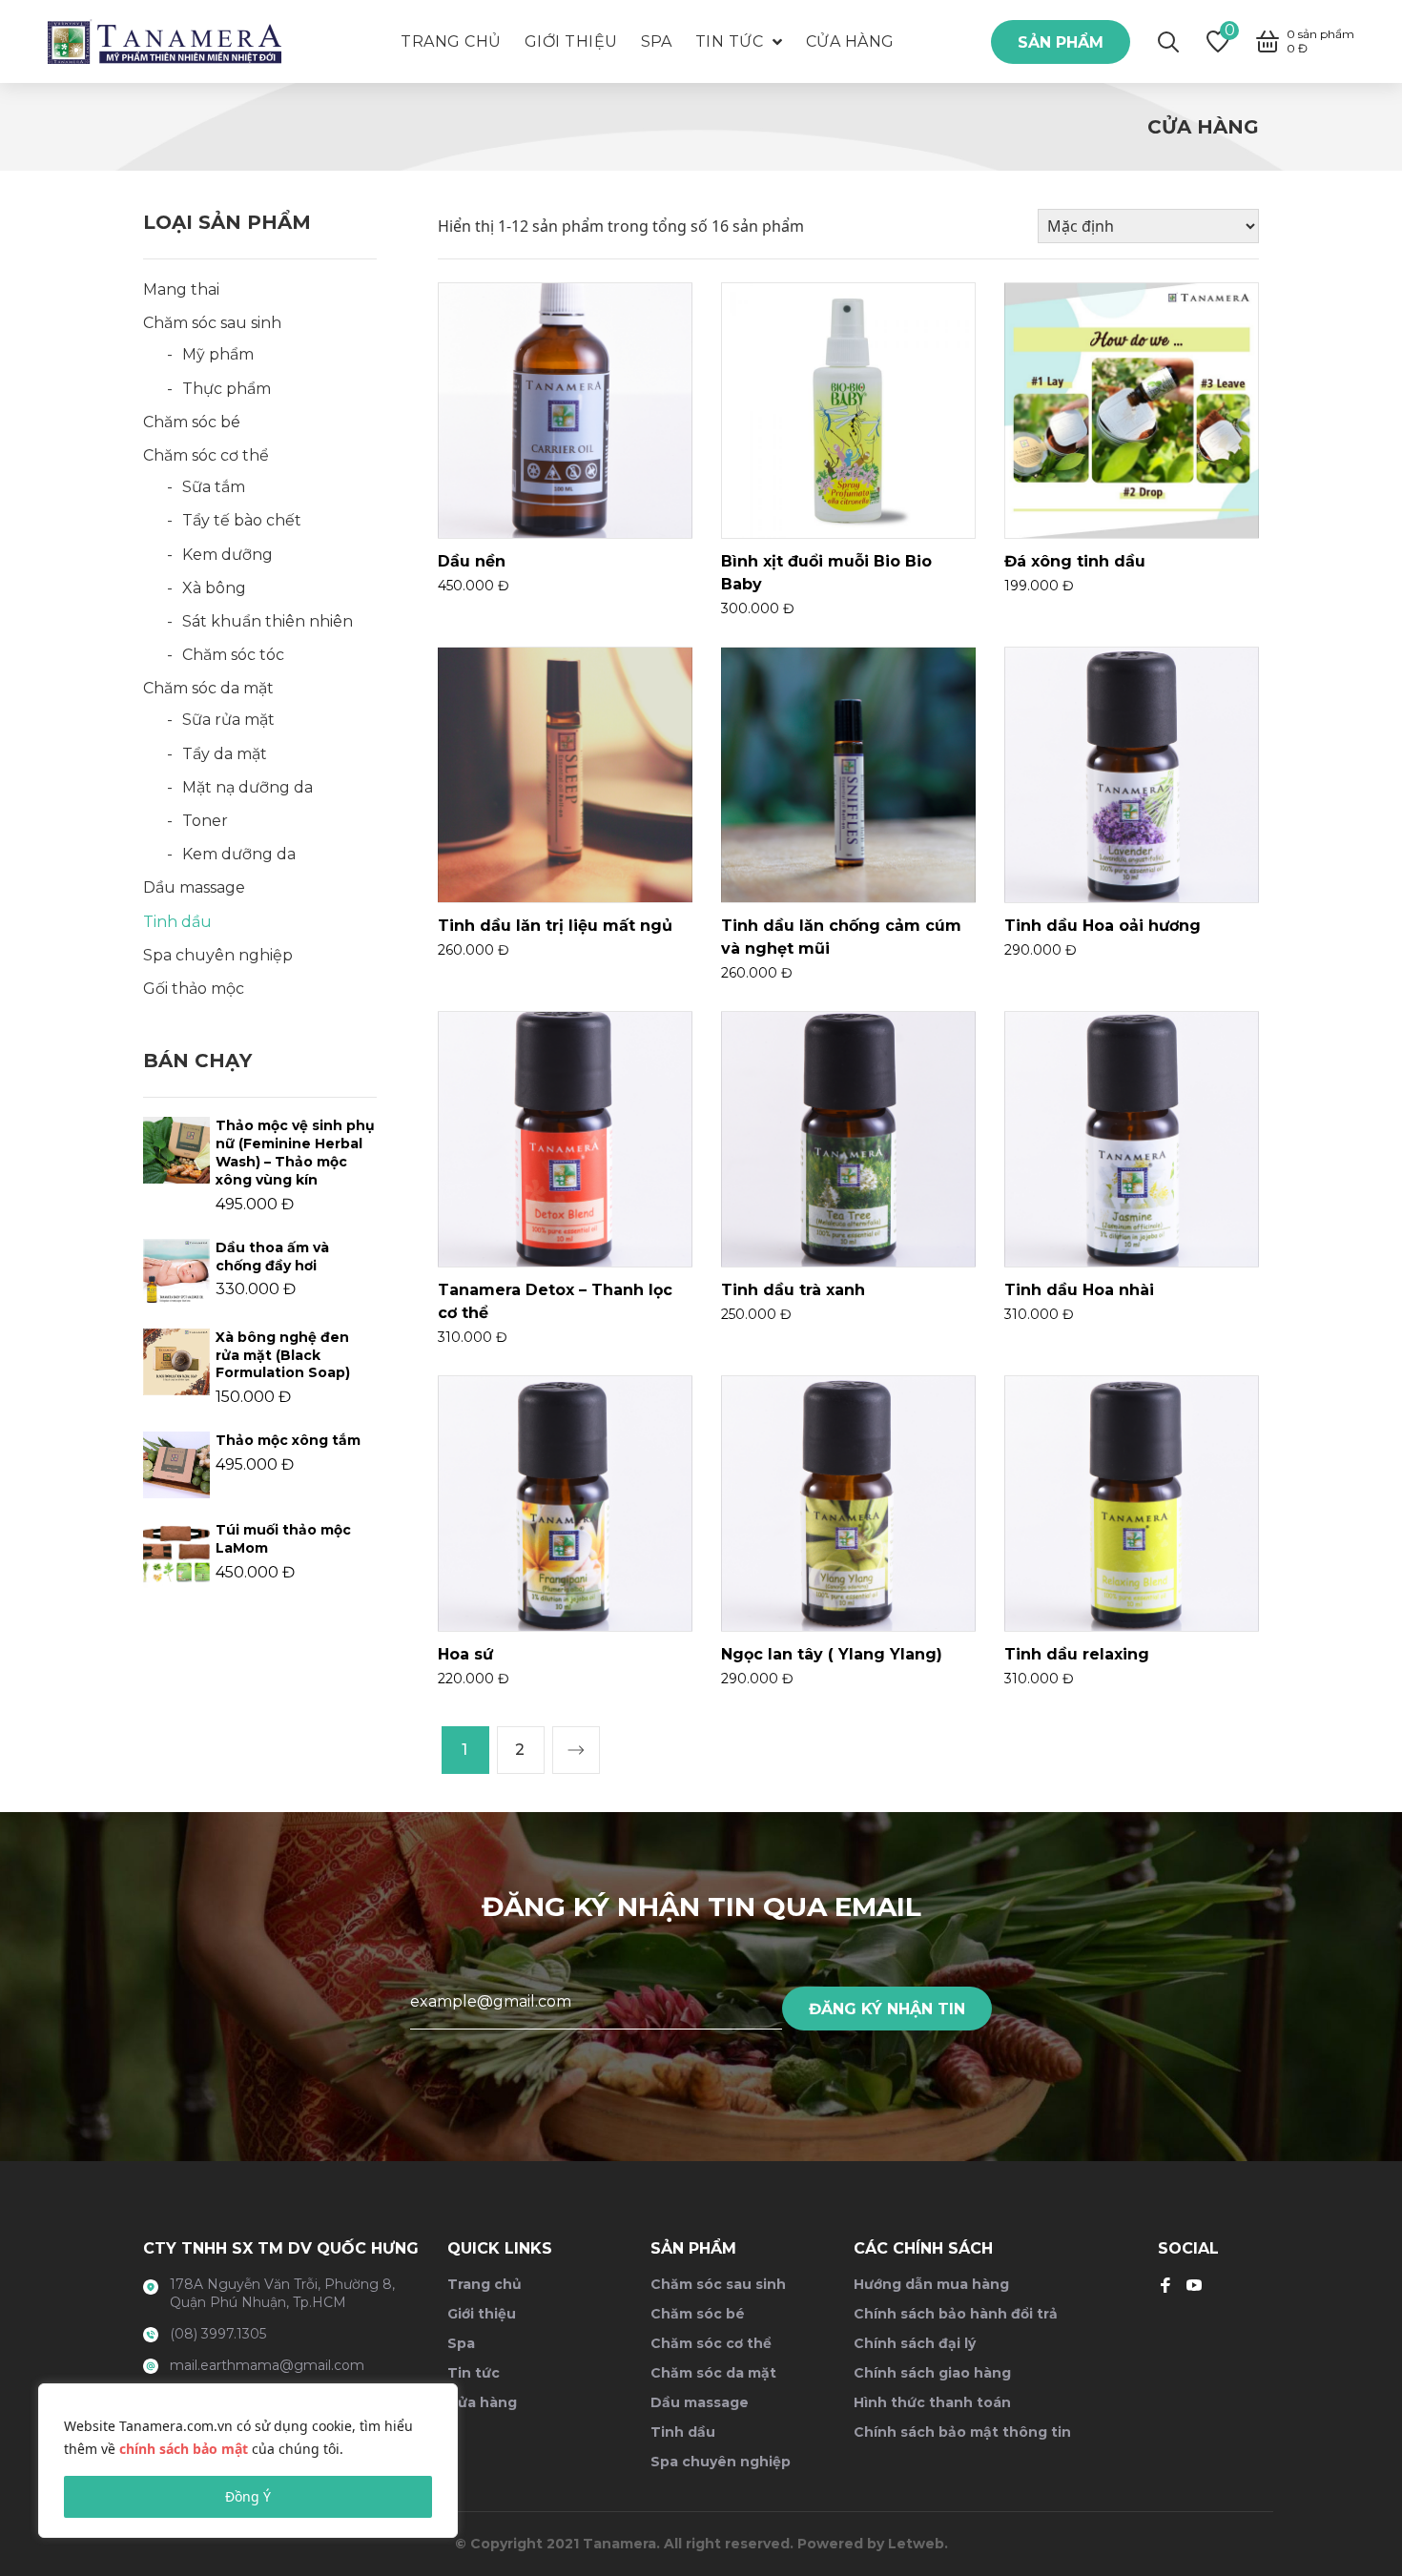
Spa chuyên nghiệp (218, 955)
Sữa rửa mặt (228, 720)
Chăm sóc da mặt (208, 688)
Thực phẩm (227, 389)
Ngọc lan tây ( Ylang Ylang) (832, 1654)
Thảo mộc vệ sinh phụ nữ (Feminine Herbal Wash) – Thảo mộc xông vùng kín (295, 1153)
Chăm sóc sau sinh (212, 323)
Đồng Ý (248, 2496)
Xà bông (214, 588)
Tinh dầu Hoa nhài (1079, 1290)
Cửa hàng (482, 2402)
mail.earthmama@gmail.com (267, 2365)
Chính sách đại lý (915, 2343)
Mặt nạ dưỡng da (247, 787)
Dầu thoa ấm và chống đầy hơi (272, 1257)
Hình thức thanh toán (932, 2402)
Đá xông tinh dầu (1075, 561)
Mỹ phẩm (218, 354)
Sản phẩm (1061, 42)
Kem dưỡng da (239, 854)
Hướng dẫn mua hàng (931, 2284)
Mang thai (181, 289)
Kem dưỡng (227, 555)
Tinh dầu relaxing (1077, 1654)
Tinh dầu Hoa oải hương (1103, 926)
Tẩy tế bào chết (242, 520)
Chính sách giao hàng (932, 2373)
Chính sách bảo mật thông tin (962, 2432)
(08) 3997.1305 (218, 2334)
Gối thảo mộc (194, 989)
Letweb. (918, 2544)
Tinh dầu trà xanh (793, 1290)
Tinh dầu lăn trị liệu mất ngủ (555, 926)
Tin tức (474, 2373)
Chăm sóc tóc (233, 655)
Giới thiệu (482, 2314)
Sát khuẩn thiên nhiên (268, 621)
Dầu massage (194, 887)
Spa (461, 2343)
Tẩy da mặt (225, 754)
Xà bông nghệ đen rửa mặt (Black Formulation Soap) (283, 1355)
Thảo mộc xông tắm (288, 1440)
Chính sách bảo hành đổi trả (956, 2314)
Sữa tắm (214, 487)
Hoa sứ (465, 1654)
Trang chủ (485, 2284)
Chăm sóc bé (192, 422)
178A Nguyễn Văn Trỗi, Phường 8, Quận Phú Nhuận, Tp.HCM (282, 2293)
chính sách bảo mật (184, 2449)
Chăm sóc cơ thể (206, 455)
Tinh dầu (177, 922)
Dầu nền (472, 561)
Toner (205, 821)
